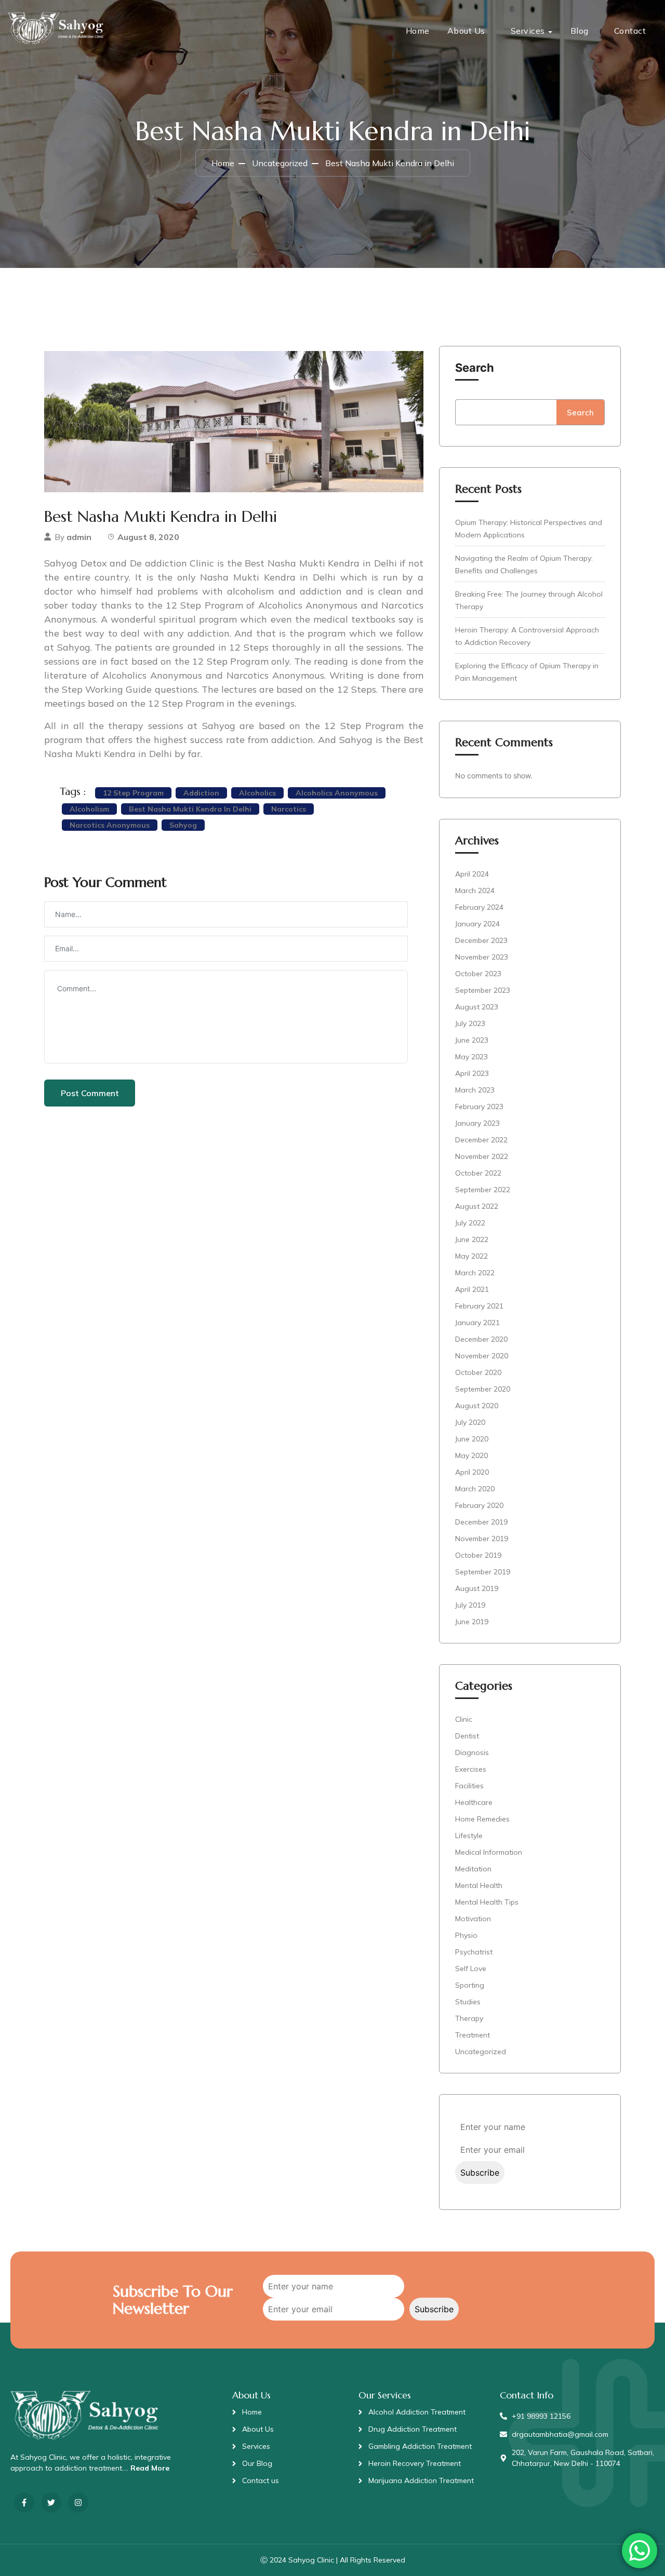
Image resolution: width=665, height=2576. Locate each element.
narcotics (289, 809)
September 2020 (483, 1389)
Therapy (469, 2018)
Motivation (473, 1919)
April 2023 (472, 1073)
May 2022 (471, 1256)
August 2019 (477, 1588)
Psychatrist (474, 1952)
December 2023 (481, 940)
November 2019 (482, 1539)
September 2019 (483, 1572)
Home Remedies (482, 1819)
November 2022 (482, 1156)
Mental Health (479, 1885)
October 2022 (478, 1173)
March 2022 (475, 1273)
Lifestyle (469, 1836)
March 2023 (475, 1090)
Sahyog (183, 825)
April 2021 (472, 1289)
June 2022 (472, 1239)
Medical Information (489, 1852)
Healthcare (474, 1802)
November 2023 (482, 957)
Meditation (473, 1869)
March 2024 (475, 891)
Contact (630, 31)
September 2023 (483, 990)
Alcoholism (89, 809)
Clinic (464, 1719)
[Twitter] (51, 2503)
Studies (468, 2002)
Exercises (471, 1769)
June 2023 (472, 1040)
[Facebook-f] (24, 2503)
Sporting (470, 1985)
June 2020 (472, 1439)
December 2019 (481, 1522)
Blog (580, 31)
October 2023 (478, 974)
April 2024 (472, 874)
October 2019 (478, 1555)
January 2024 (477, 924)
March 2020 (475, 1489)
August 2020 (477, 1406)
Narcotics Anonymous (110, 825)
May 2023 (471, 1057)
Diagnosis (472, 1752)
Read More (150, 2468)
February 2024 (479, 907)
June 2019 (472, 1622)
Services (528, 31)
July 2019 (470, 1605)
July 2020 (470, 1422)
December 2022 (481, 1140)
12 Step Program (133, 793)
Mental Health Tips (487, 1902)
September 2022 (483, 1190)
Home (418, 31)
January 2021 (477, 1323)
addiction (201, 793)
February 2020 (479, 1505)
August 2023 (477, 1007)
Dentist (467, 1736)
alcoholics (257, 793)
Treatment (473, 2035)
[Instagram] (78, 2503)
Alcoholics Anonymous (337, 793)
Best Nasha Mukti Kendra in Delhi (190, 809)
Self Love (471, 1968)
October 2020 (478, 1372)
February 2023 (479, 1107)
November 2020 (482, 1356)
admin (79, 537)
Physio (466, 1935)
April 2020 (472, 1472)
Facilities (469, 1786)
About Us (466, 31)
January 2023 (477, 1123)
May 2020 (471, 1455)
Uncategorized (280, 163)
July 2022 (470, 1223)
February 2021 (479, 1306)
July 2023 (470, 1023)
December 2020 (481, 1339)
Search (475, 368)
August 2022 (477, 1206)
